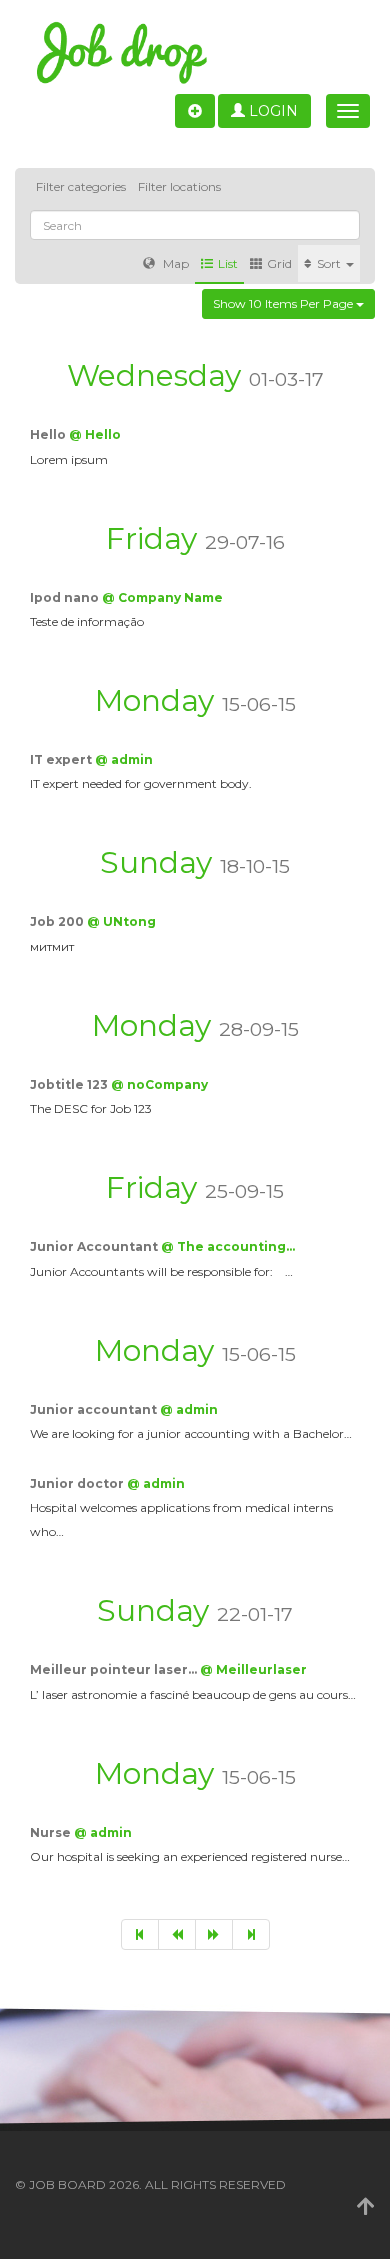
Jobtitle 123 (70, 1084)
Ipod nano (66, 597)
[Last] (251, 1934)
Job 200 (58, 921)
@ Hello (95, 434)
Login (271, 111)
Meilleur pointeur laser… (115, 1669)
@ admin (124, 759)
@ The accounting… (228, 1246)
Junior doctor (78, 1483)
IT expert (62, 759)
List (228, 263)
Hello (49, 434)
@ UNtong (121, 921)
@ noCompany (159, 1084)
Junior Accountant (95, 1246)
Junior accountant (95, 1409)
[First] (140, 1934)
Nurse (52, 1832)
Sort (330, 263)
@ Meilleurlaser (253, 1669)
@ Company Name (162, 597)
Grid (279, 263)
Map (174, 263)
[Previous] (177, 1934)
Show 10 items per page (284, 303)
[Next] (214, 1934)
